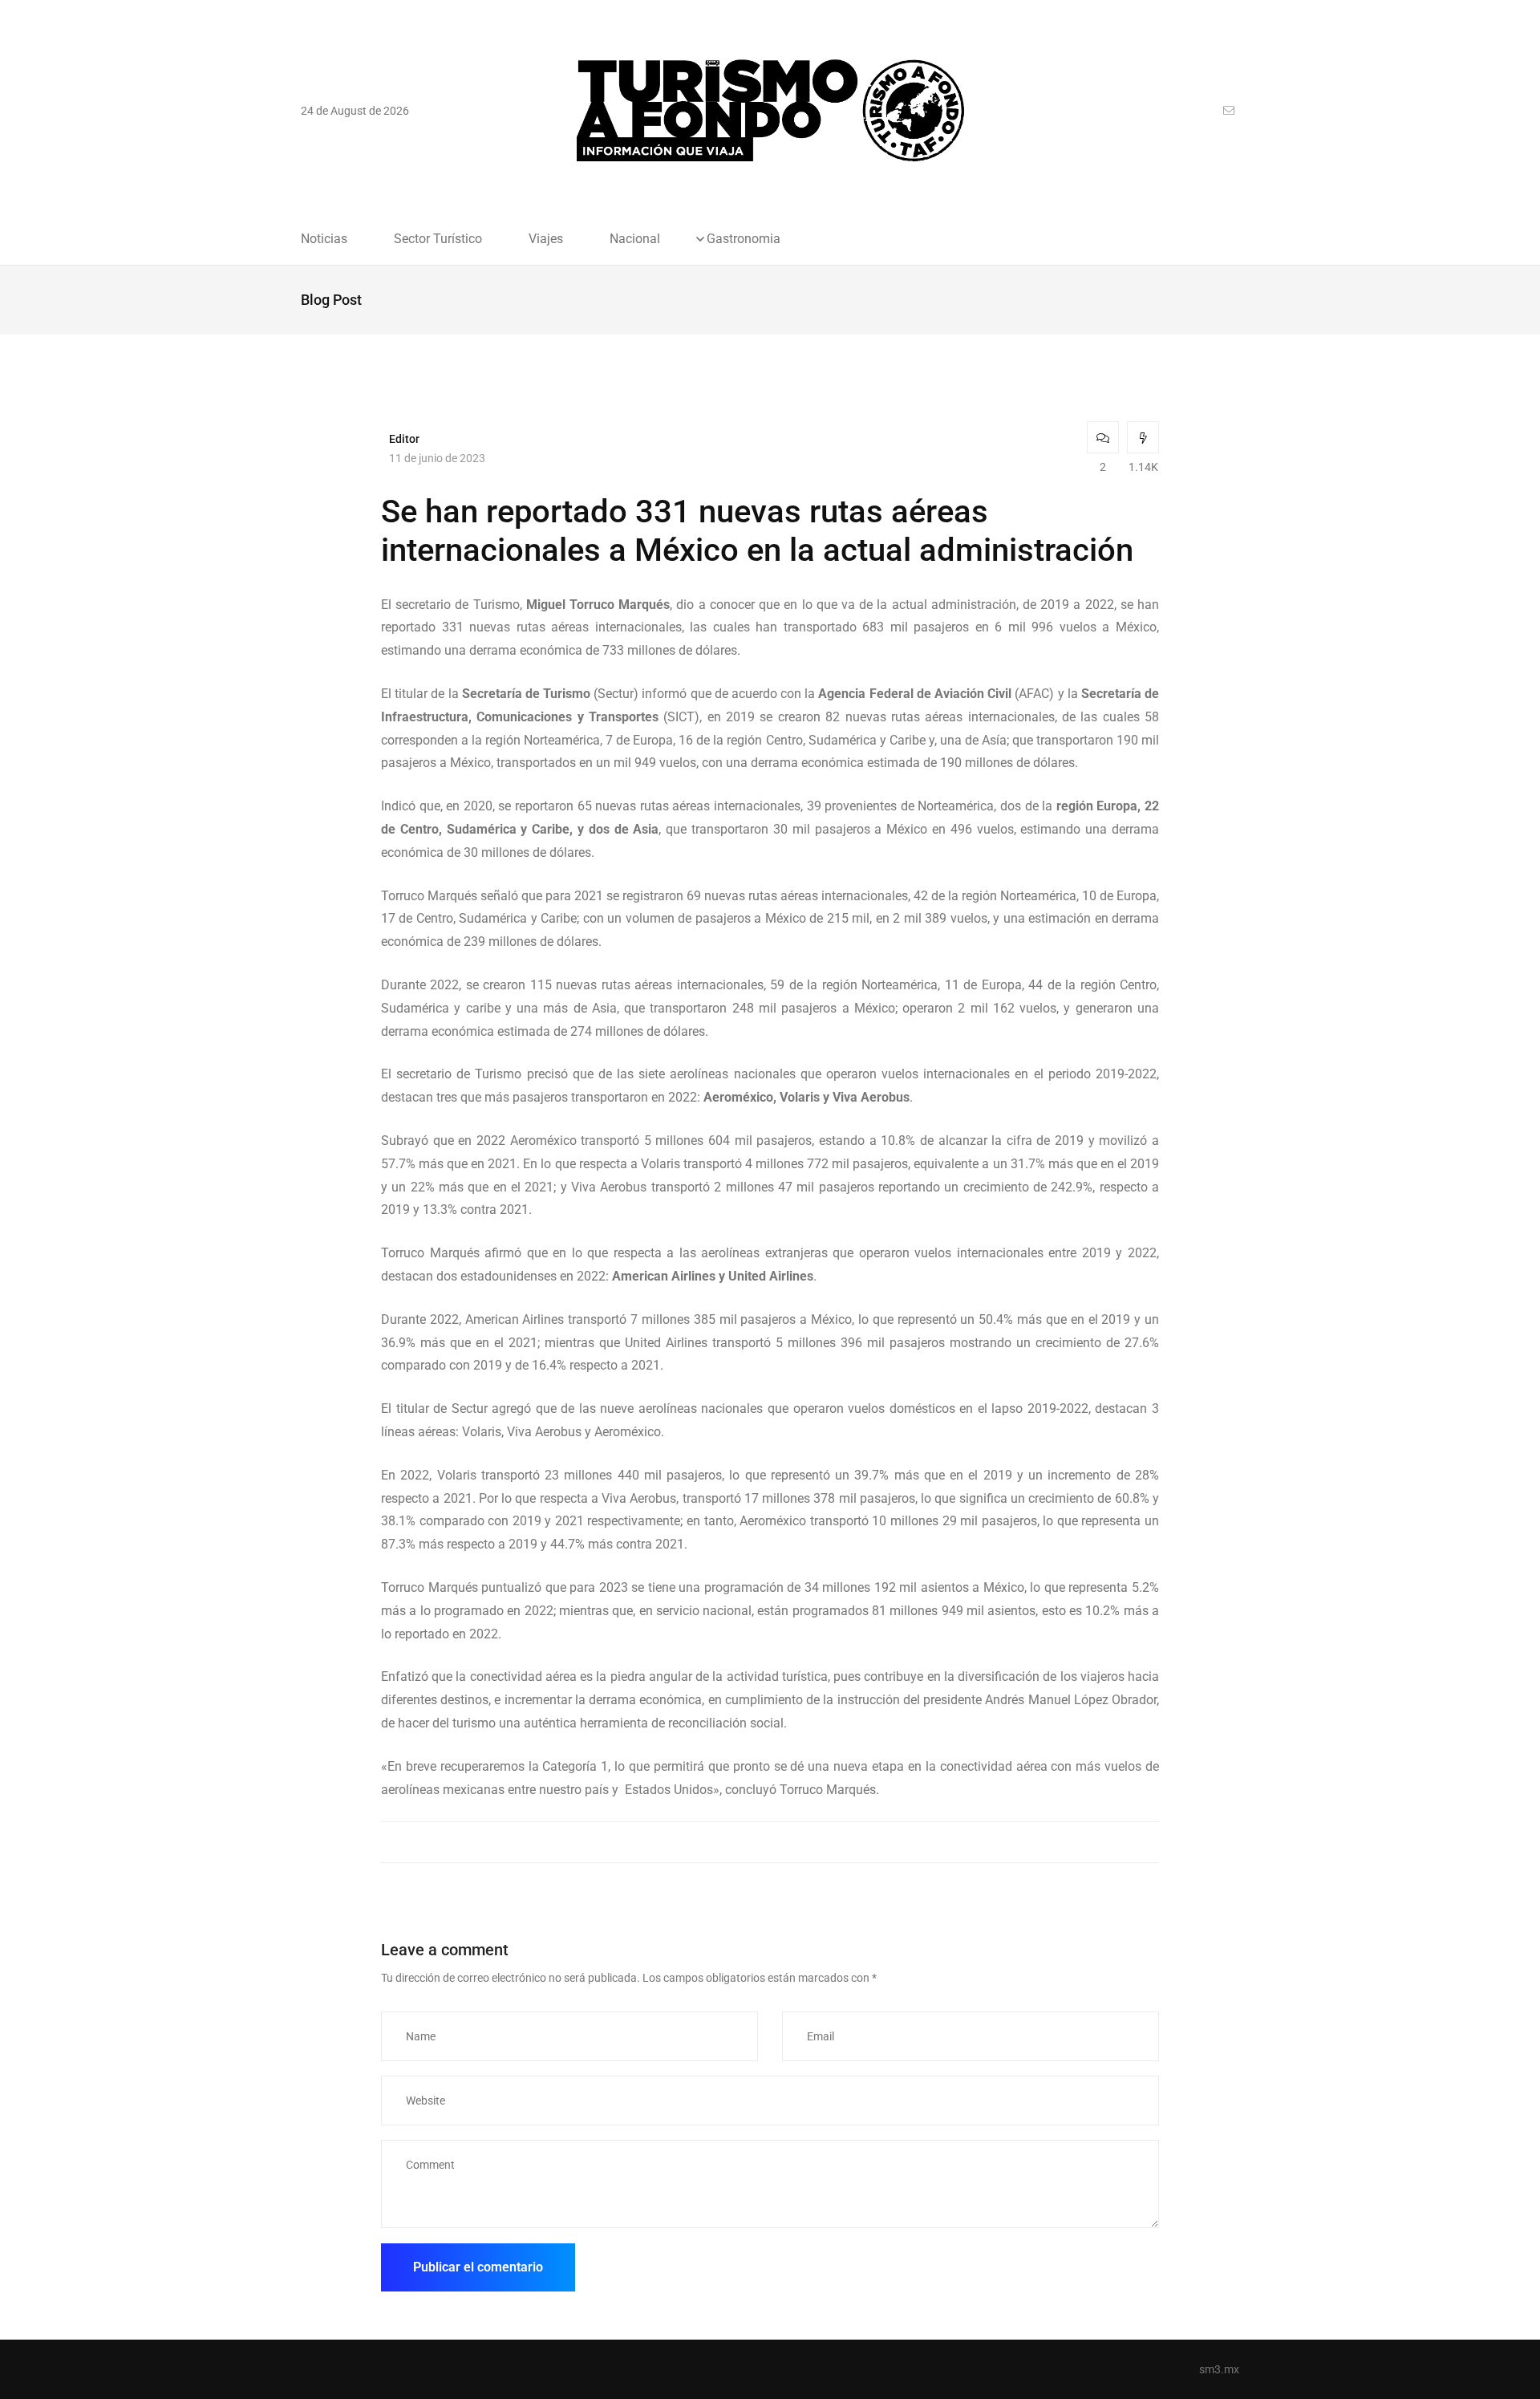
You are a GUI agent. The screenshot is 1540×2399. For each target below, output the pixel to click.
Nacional (635, 239)
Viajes (546, 239)
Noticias (324, 239)
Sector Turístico (438, 239)
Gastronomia (744, 239)
